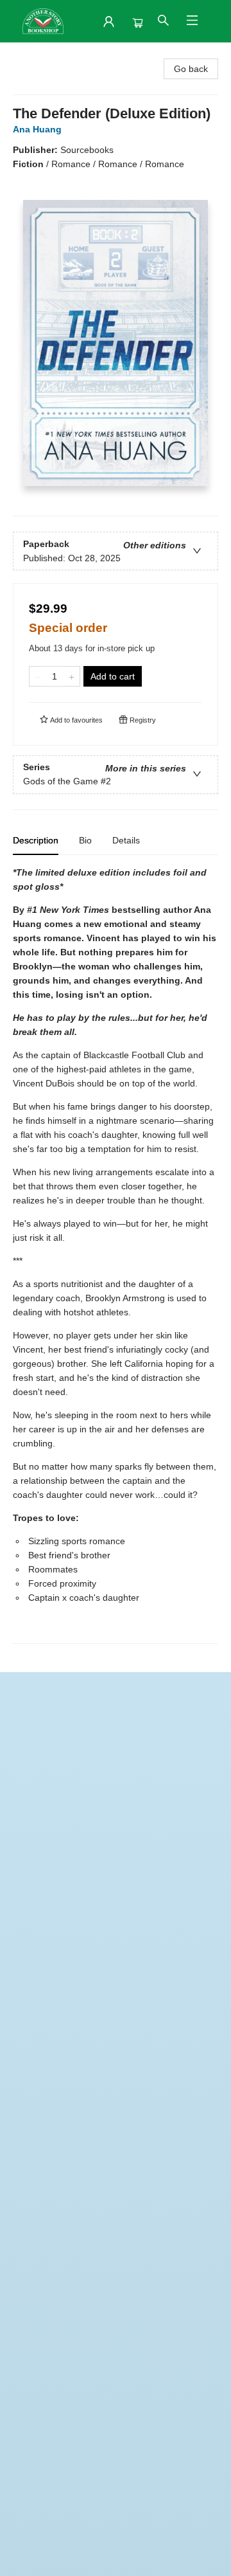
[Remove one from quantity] (38, 676)
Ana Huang (37, 129)
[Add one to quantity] (72, 676)
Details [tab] (126, 840)
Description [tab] (36, 840)
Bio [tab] (85, 840)
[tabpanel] (116, 1255)
